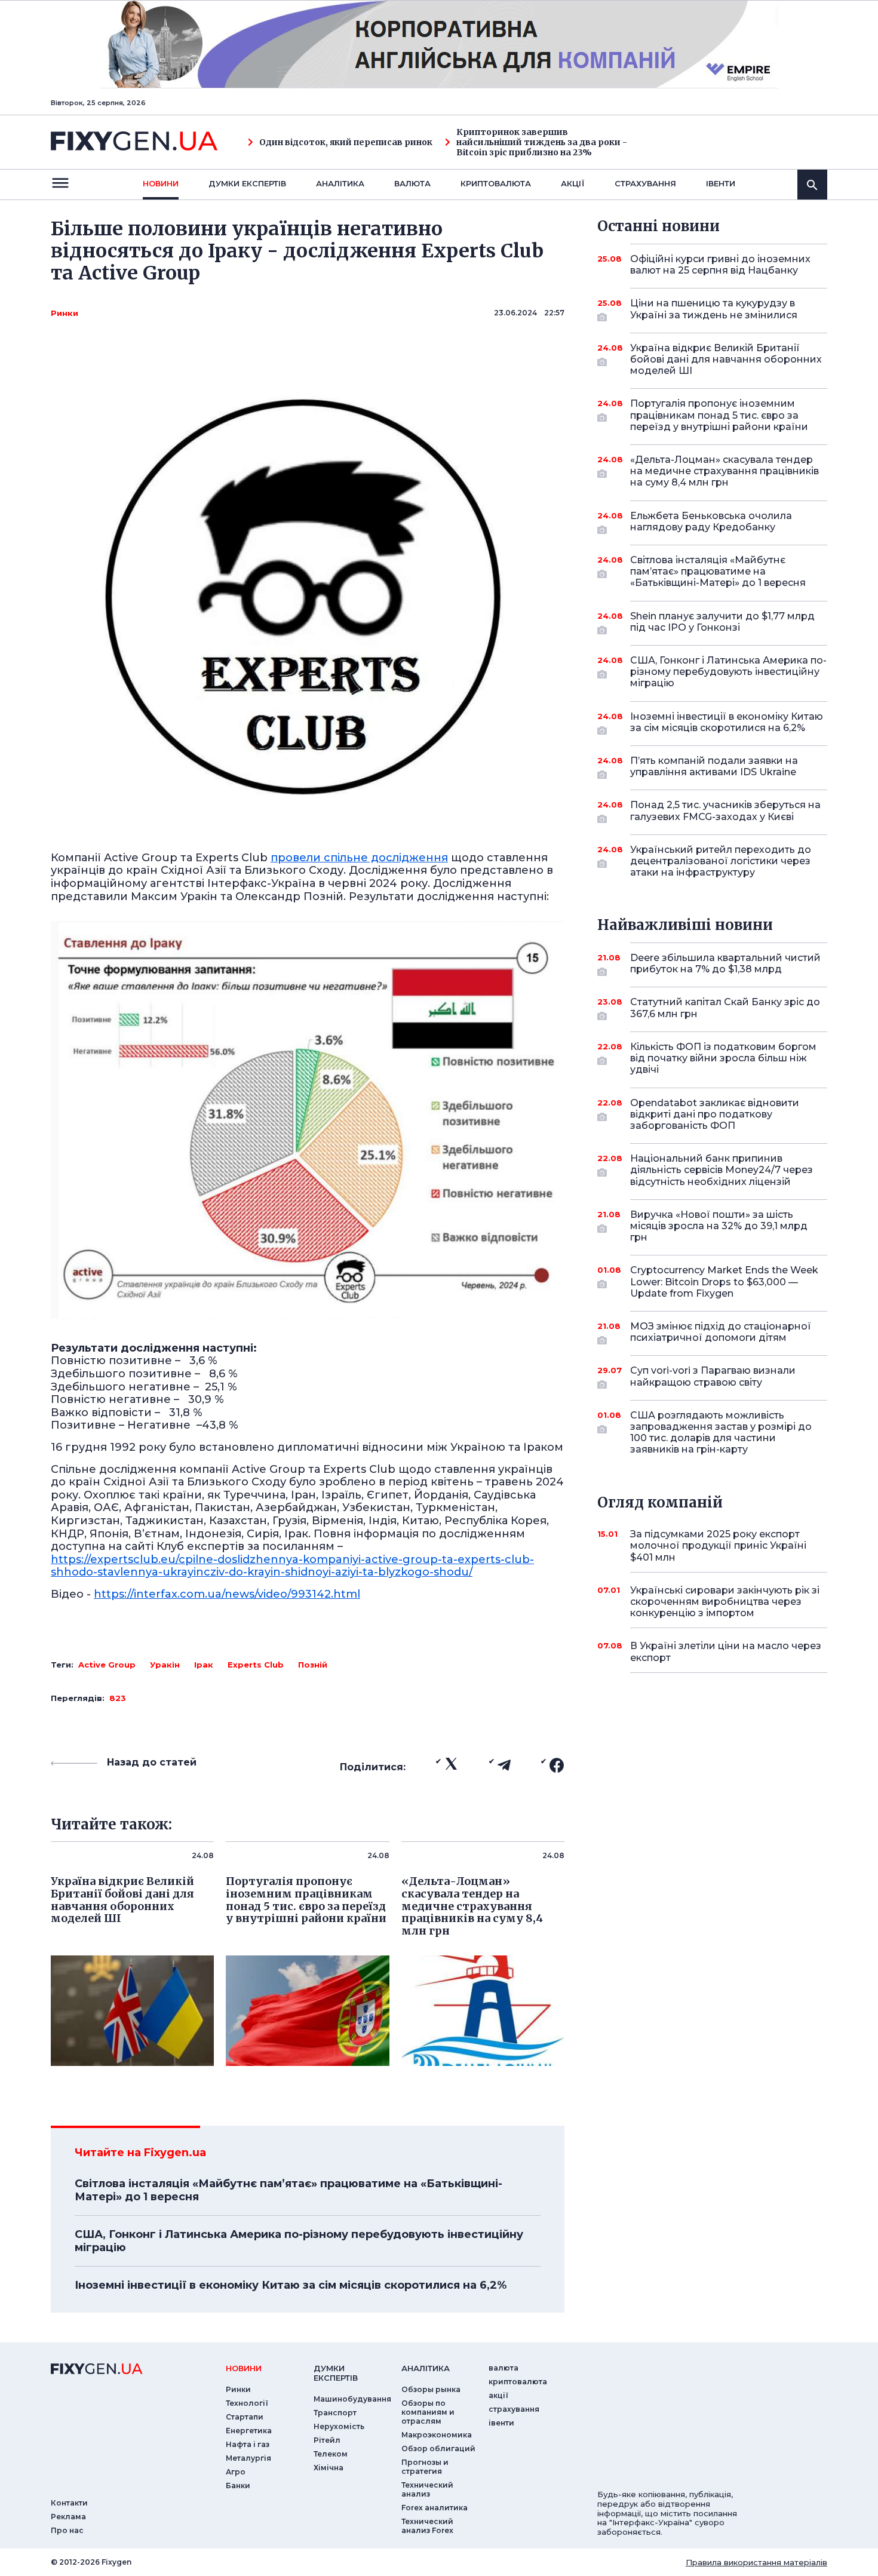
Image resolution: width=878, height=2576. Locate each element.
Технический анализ (427, 2489)
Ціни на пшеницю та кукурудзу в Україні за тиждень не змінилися (714, 309)
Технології (247, 2403)
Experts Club (256, 1665)
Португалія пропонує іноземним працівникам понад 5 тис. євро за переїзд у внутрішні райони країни (719, 415)
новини (161, 183)
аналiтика (426, 2368)
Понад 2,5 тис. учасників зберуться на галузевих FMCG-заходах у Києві (725, 810)
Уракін (165, 1665)
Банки (238, 2486)
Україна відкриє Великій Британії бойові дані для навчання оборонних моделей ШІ (726, 359)
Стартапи (245, 2417)
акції (573, 183)
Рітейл (327, 2440)
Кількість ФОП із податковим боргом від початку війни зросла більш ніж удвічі (723, 1058)
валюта (412, 183)
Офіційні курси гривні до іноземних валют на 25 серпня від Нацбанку (720, 265)
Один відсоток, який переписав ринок (346, 142)
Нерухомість (339, 2426)
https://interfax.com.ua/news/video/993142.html (227, 1594)
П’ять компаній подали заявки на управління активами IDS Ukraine (714, 766)
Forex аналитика (435, 2508)
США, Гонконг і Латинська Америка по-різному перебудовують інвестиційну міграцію (299, 2241)
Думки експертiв (247, 183)
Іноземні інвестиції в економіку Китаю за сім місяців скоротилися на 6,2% (291, 2285)
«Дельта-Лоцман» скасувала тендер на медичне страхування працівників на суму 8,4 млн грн (724, 471)
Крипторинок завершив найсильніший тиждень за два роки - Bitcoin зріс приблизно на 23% (542, 142)
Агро (236, 2472)
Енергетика (249, 2431)
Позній (313, 1665)
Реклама (68, 2517)
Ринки (65, 313)
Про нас (67, 2530)
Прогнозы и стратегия (425, 2467)
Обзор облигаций (438, 2448)
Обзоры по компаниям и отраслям (428, 2412)
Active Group (107, 1665)
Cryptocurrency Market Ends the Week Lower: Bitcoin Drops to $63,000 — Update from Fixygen (724, 1281)
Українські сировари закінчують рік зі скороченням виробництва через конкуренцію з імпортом (725, 1602)
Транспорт (335, 2413)
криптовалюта (496, 183)
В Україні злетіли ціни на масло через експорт (726, 1651)
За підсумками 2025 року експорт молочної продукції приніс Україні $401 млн (718, 1545)
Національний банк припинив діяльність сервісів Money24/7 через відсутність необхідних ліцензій (722, 1170)
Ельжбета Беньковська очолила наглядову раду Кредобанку (711, 521)
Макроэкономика (437, 2435)
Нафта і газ (248, 2444)
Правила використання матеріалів (756, 2562)
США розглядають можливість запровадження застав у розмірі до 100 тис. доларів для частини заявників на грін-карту (721, 1433)
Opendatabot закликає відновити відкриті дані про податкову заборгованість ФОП (715, 1114)
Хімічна (329, 2468)
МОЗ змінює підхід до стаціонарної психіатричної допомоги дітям (721, 1332)
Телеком (331, 2454)
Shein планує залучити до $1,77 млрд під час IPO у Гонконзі (722, 622)
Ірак (204, 1665)
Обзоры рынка (431, 2389)
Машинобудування (352, 2399)
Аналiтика (340, 183)
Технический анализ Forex (427, 2526)
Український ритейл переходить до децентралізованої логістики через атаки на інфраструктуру (721, 861)
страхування (645, 183)
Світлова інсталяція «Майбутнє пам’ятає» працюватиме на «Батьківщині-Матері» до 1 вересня (288, 2190)
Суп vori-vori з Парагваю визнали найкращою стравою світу (713, 1376)
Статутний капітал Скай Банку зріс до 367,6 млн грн (725, 1008)
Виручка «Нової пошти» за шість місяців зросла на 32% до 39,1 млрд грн (719, 1226)
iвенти (721, 183)
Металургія (248, 2458)
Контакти (69, 2503)
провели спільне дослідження (359, 858)
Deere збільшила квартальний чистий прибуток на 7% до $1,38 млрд (725, 963)
